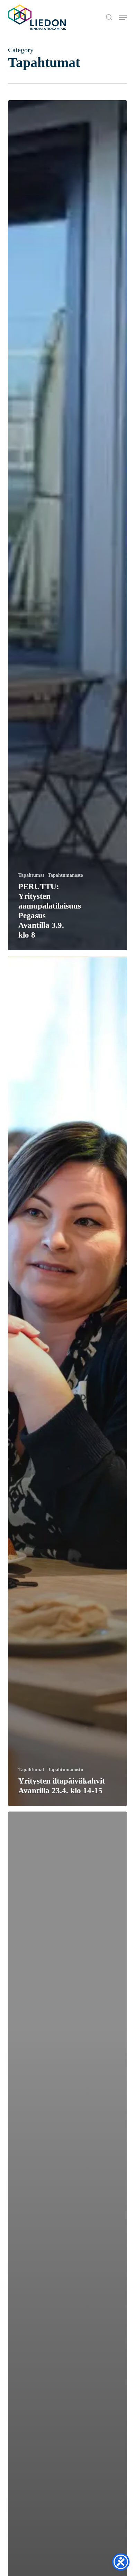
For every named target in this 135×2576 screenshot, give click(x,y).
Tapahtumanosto (65, 875)
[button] (123, 17)
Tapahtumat (31, 875)
